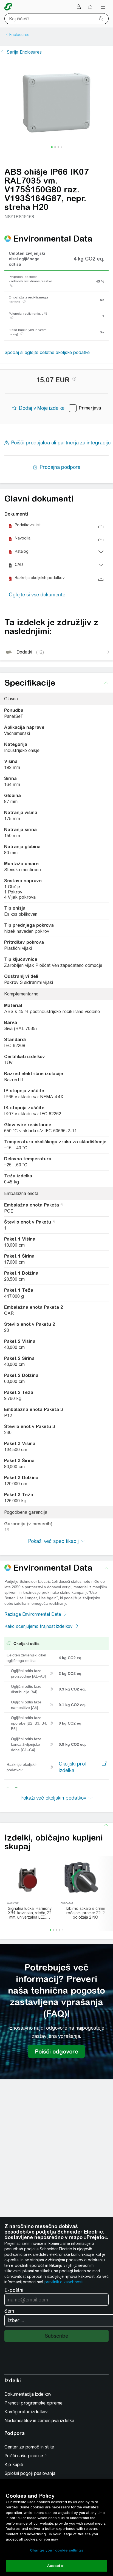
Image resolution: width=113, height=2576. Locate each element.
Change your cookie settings (56, 2550)
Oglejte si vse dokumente (37, 595)
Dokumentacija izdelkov (28, 2394)
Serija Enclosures (24, 52)
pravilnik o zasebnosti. (64, 2282)
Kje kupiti (14, 2465)
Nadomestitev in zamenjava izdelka (39, 2421)
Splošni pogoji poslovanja (30, 2473)
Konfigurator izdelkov (26, 2412)
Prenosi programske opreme (33, 2403)
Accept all (56, 2566)
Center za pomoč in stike (29, 2447)
